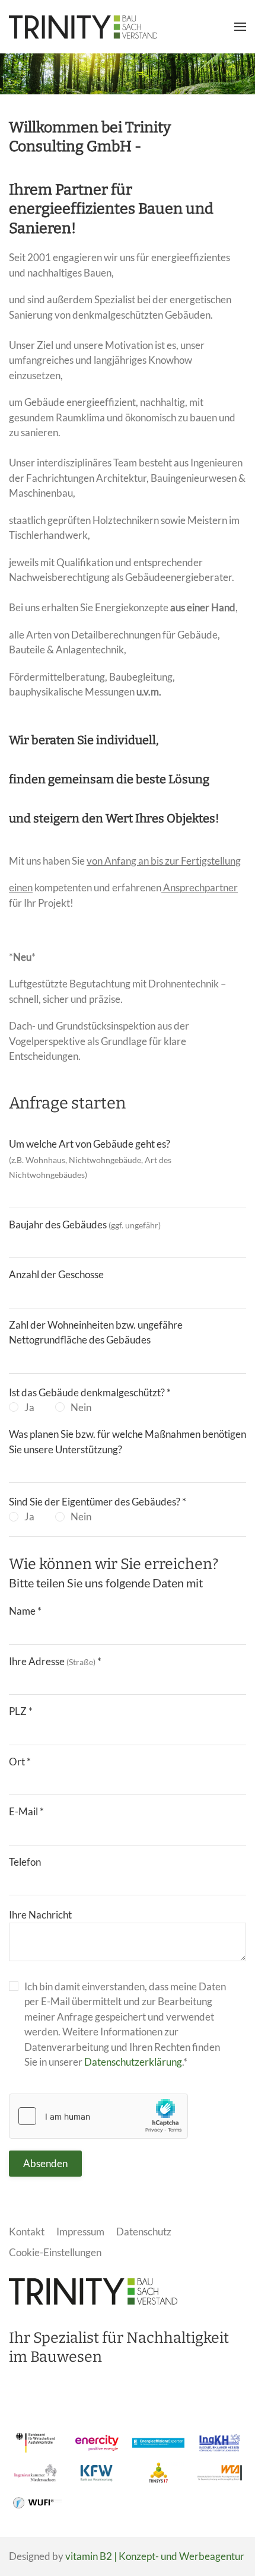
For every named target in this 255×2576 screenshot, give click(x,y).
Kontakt (27, 2232)
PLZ (21, 1711)
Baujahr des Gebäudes (85, 1225)
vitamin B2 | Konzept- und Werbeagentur (155, 2556)
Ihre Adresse (55, 1661)
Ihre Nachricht (40, 1915)
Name (25, 1611)
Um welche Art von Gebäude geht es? (90, 1159)
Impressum (80, 2232)
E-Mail (26, 1811)
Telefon (25, 1862)
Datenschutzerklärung (133, 2062)
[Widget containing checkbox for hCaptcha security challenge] (98, 2116)
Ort (20, 1762)
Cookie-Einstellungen (55, 2252)
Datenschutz (144, 2232)
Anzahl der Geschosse (56, 1274)
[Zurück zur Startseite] (83, 27)
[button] (240, 27)
